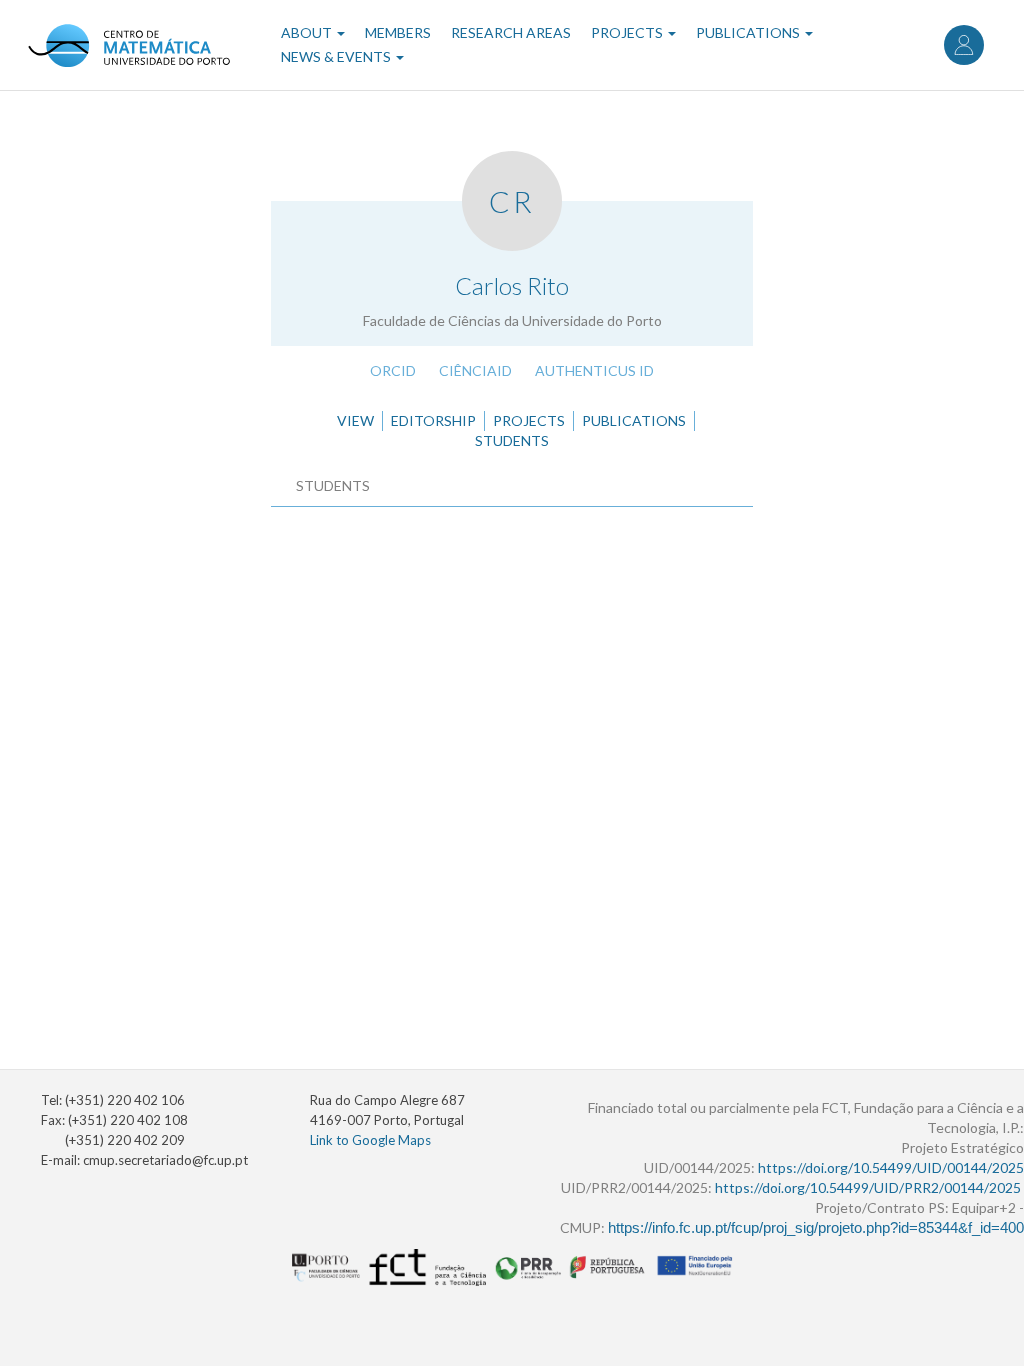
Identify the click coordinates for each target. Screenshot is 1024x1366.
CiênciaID (475, 370)
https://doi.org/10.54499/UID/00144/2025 (891, 1167)
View (355, 420)
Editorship (433, 420)
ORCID (393, 370)
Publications (749, 32)
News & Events (337, 56)
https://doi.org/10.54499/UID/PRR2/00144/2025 (868, 1187)
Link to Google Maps (370, 1140)
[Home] (128, 45)
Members (398, 32)
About (308, 32)
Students (512, 440)
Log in (964, 45)
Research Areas (511, 32)
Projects (628, 32)
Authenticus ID (594, 370)
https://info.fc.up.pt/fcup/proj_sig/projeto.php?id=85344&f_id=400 (816, 1228)
